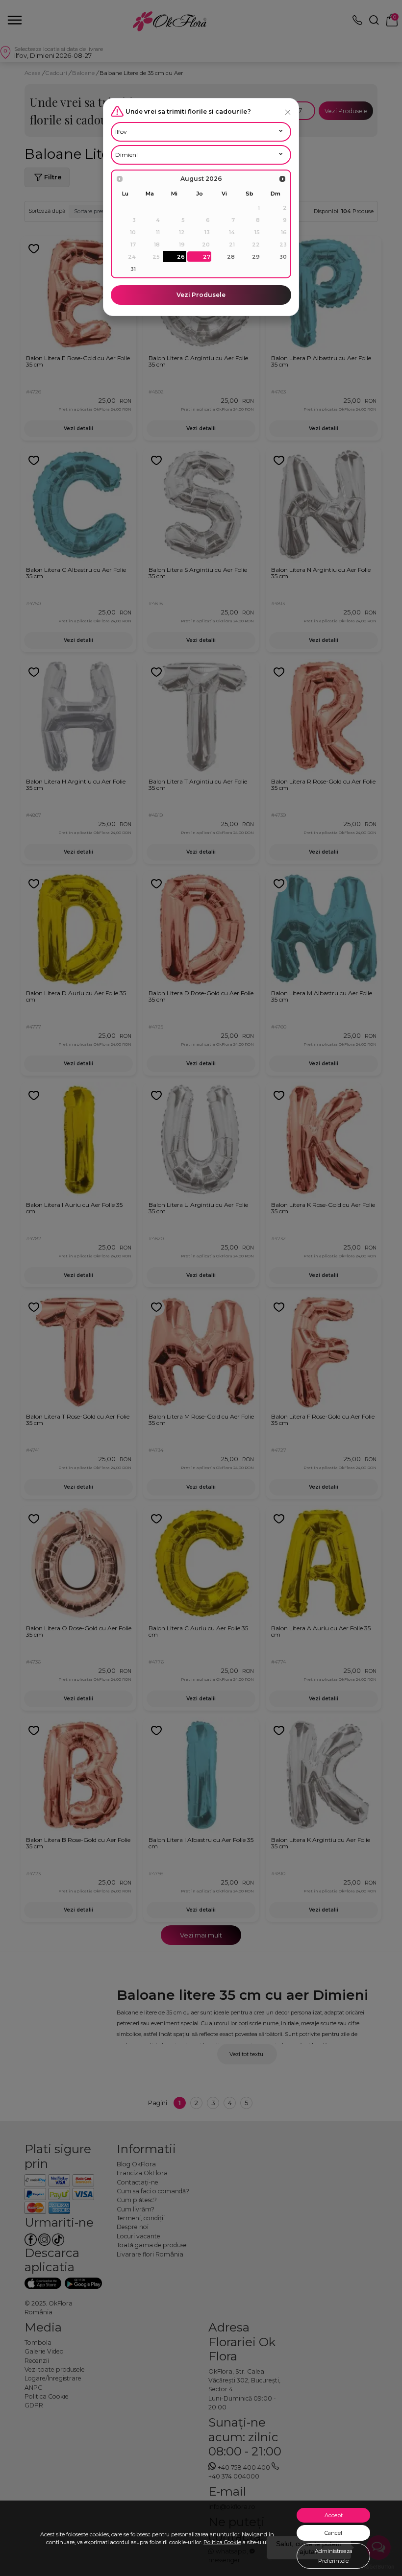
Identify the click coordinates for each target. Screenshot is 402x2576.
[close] (288, 112)
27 (207, 257)
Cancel (333, 2533)
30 (283, 257)
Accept (334, 2515)
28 (231, 257)
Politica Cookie (222, 2542)
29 (256, 257)
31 (133, 269)
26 (181, 257)
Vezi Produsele (201, 295)
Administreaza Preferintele (334, 2556)
